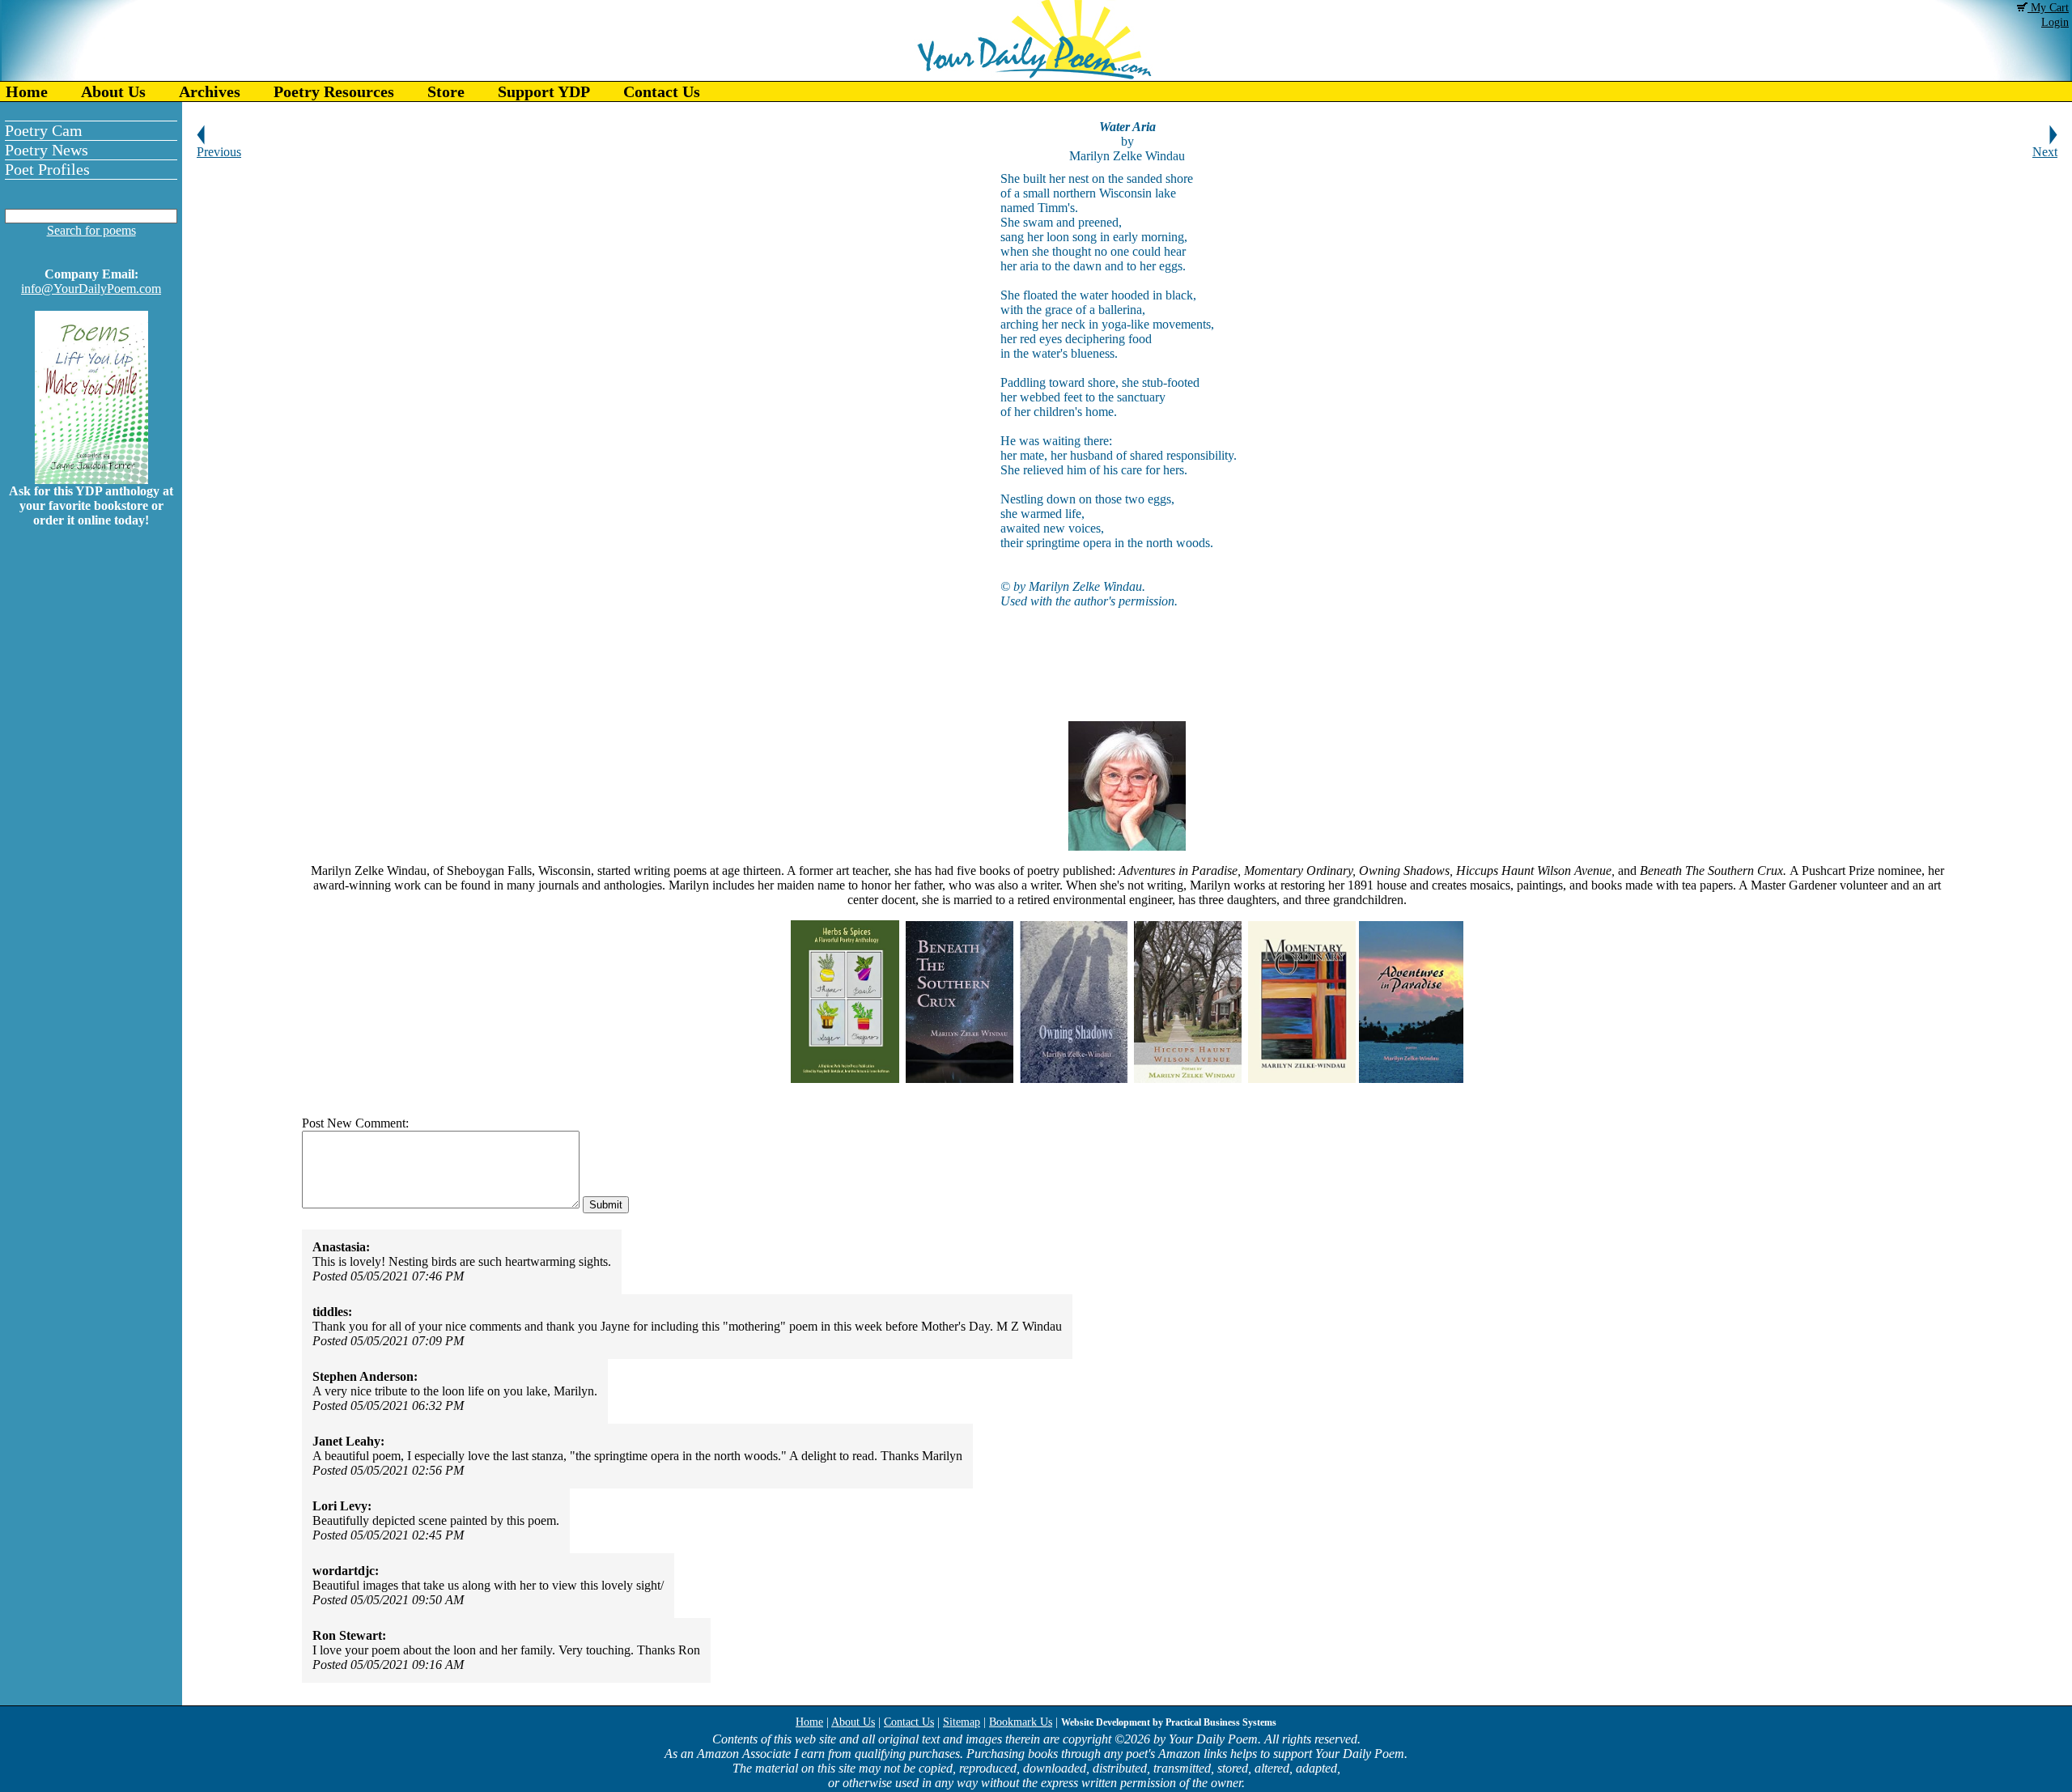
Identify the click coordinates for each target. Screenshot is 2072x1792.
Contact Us (662, 91)
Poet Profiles (47, 169)
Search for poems (91, 230)
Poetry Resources (334, 91)
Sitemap (962, 1722)
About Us (113, 91)
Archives (210, 91)
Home (27, 91)
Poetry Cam (44, 130)
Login (2055, 22)
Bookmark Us (1021, 1722)
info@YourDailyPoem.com (91, 289)
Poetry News (47, 150)
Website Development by (1169, 1722)
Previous (219, 152)
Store (446, 91)
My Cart (2048, 8)
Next (2045, 152)
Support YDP (544, 91)
